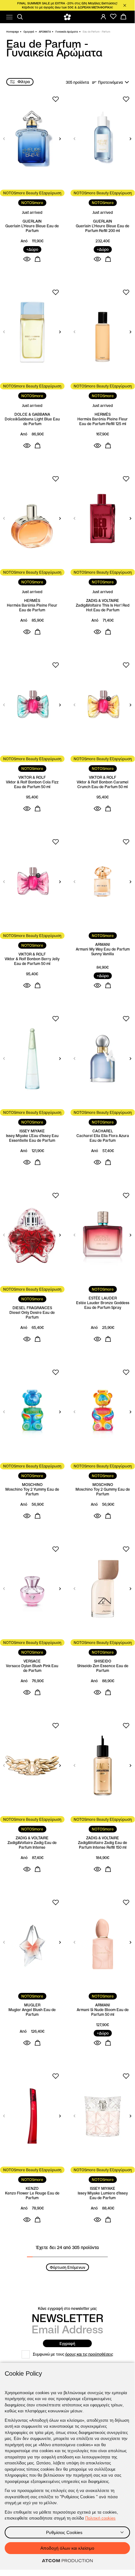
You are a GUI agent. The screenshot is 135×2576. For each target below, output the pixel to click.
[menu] (9, 17)
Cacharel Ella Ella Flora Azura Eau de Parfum (103, 1138)
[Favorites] (113, 17)
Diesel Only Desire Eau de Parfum (32, 1315)
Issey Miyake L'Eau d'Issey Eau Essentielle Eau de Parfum (32, 1138)
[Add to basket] (38, 259)
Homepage (13, 32)
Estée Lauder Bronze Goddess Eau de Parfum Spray (103, 1305)
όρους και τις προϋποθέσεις (89, 2354)
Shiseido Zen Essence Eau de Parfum (103, 1668)
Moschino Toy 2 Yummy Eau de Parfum (32, 1492)
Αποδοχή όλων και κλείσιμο (67, 2548)
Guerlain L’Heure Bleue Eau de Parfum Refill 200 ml (103, 228)
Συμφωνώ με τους (73, 2354)
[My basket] (123, 17)
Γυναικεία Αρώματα (67, 32)
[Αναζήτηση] (20, 17)
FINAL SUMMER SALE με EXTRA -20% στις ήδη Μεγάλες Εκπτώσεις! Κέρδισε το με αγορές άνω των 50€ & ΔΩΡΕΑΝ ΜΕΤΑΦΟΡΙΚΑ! (67, 5)
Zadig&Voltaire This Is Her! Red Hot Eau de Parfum (103, 608)
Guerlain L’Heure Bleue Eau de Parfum (32, 228)
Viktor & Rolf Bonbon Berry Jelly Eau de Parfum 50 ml (32, 961)
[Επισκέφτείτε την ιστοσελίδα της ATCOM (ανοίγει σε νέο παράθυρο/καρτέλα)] (67, 2561)
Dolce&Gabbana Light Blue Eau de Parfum (32, 421)
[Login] (103, 17)
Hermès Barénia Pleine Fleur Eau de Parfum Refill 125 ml (103, 421)
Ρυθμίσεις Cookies (64, 2532)
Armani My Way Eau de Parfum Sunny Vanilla (103, 951)
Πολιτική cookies (100, 2518)
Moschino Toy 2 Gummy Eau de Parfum (103, 1492)
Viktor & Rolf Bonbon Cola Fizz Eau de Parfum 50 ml (32, 784)
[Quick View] (27, 259)
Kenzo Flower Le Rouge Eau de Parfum (32, 2195)
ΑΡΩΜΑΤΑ (45, 32)
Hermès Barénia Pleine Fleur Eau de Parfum (32, 608)
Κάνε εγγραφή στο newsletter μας (67, 2308)
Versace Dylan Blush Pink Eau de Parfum (32, 1668)
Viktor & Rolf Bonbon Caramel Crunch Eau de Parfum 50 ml (103, 784)
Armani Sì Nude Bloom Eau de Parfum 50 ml (103, 2012)
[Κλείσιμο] (125, 5)
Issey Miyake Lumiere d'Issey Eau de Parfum (103, 2195)
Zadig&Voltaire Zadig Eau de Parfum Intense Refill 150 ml (103, 1845)
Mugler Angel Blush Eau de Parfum (32, 2012)
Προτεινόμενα (110, 82)
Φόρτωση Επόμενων (67, 2267)
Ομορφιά (29, 32)
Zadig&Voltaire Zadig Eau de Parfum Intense (32, 1845)
